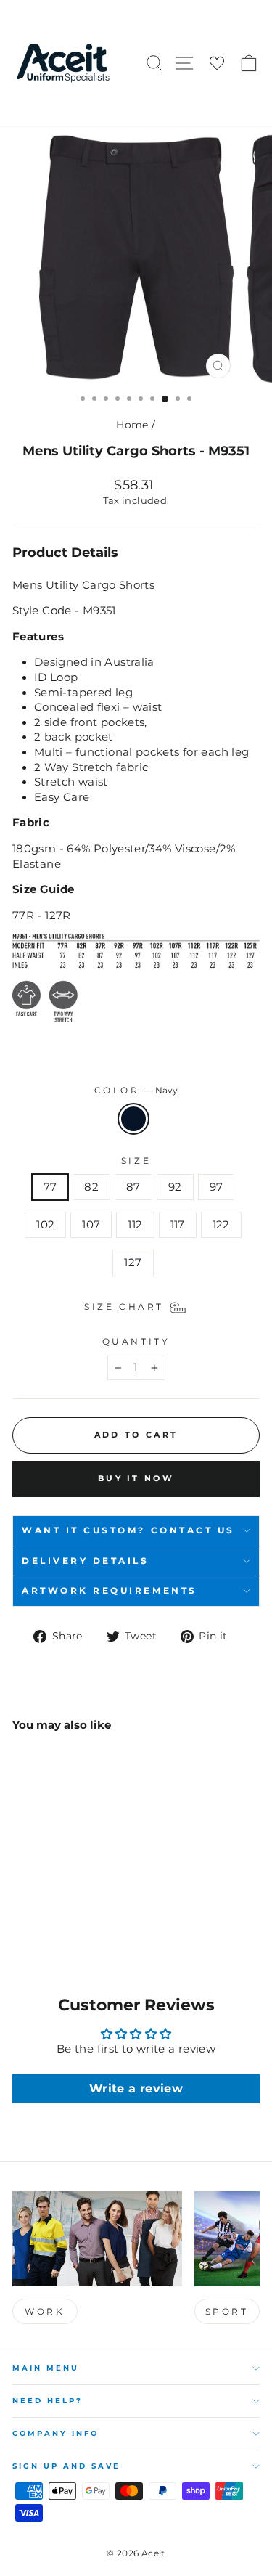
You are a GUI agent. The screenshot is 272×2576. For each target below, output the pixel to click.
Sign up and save (66, 2466)
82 (91, 1187)
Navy (133, 1119)
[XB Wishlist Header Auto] (217, 64)
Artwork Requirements (110, 1591)
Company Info (55, 2433)
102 (45, 1225)
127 (133, 1263)
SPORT (227, 2311)
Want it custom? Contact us (128, 1530)
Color (136, 1091)
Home (132, 425)
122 (221, 1225)
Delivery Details (86, 1561)
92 (175, 1187)
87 (133, 1187)
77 (50, 1187)
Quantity (136, 1342)
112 (135, 1225)
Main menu (46, 2368)
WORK (45, 2311)
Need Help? (48, 2401)
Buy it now (136, 1478)
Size (136, 1161)
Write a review (136, 2088)
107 (91, 1225)
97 (217, 1187)
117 (178, 1225)
